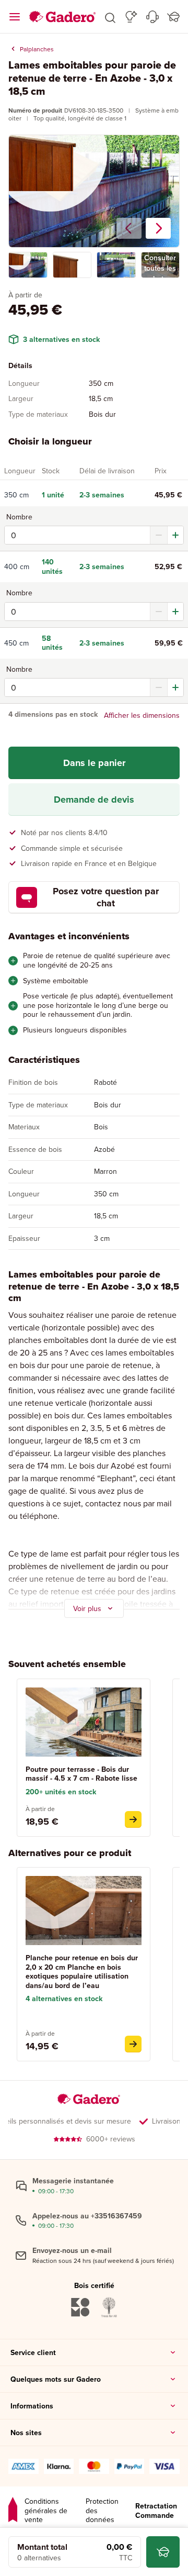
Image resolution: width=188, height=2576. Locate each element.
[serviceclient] (152, 17)
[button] (110, 17)
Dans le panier (94, 763)
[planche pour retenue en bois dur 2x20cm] (133, 2044)
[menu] (15, 17)
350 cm (16, 495)
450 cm (16, 643)
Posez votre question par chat (106, 897)
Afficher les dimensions (142, 715)
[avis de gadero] (13, 2511)
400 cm (17, 567)
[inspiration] (131, 17)
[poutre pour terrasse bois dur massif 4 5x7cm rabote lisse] (133, 1819)
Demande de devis (94, 800)
